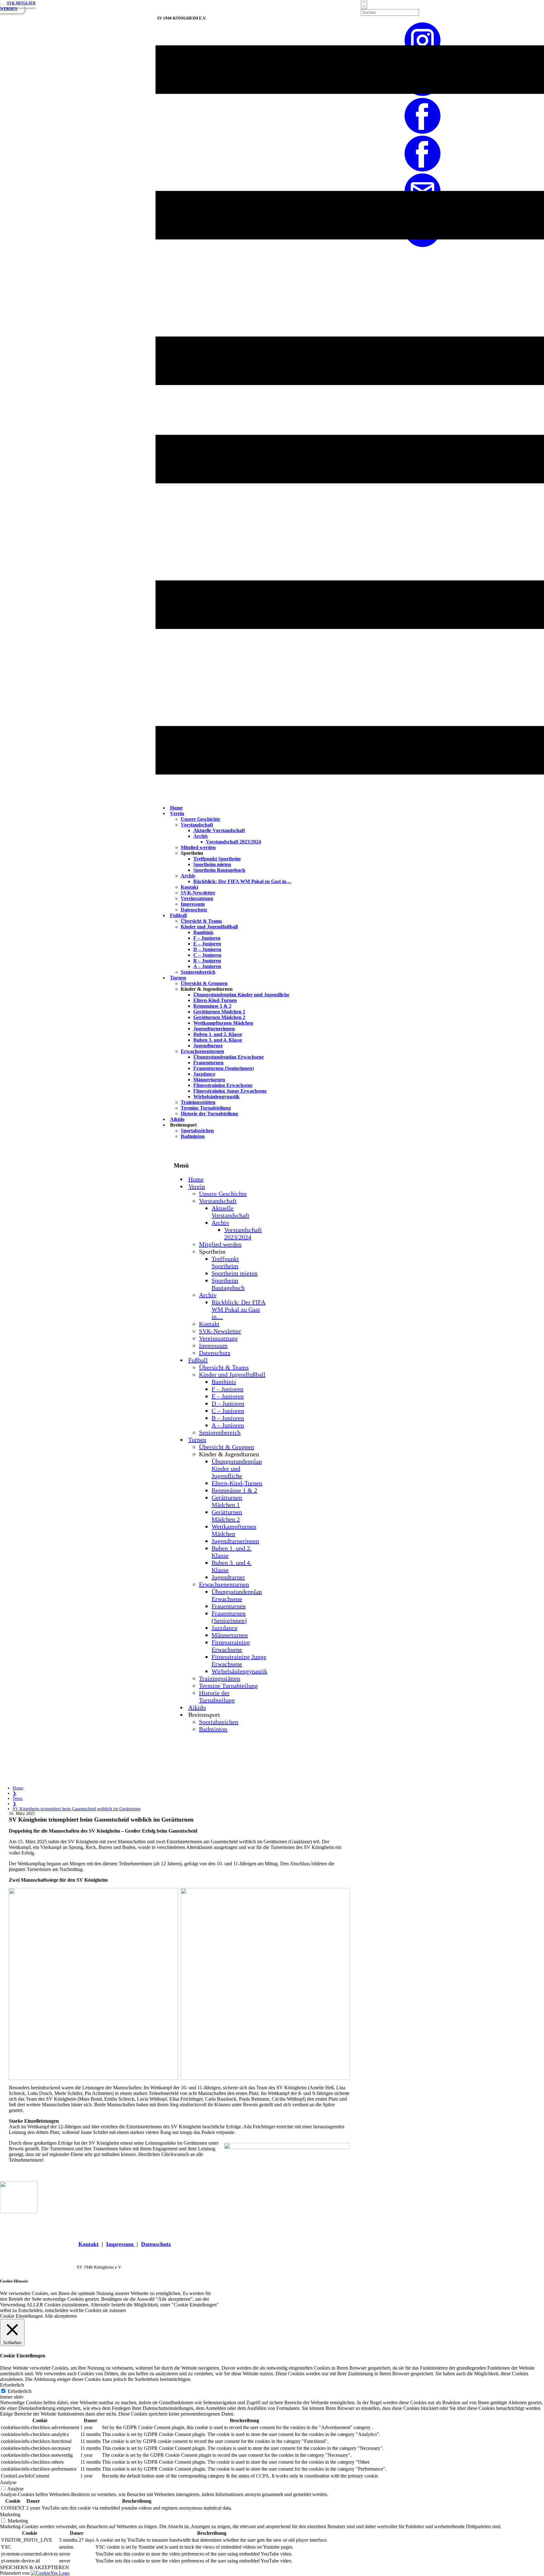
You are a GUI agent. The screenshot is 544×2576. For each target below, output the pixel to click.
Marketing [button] (10, 2514)
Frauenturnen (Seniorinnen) (224, 1068)
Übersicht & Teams (201, 921)
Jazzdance (204, 1074)
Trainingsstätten (198, 1102)
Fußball (178, 915)
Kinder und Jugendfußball (209, 927)
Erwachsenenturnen (202, 1051)
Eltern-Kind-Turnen (215, 1000)
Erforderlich (20, 2391)
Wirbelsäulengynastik (216, 1097)
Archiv (201, 836)
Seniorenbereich (198, 972)
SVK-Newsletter (198, 893)
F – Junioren (207, 938)
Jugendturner (208, 1046)
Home (18, 1788)
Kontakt (190, 887)
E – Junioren (207, 944)
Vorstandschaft (197, 825)
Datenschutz (194, 910)
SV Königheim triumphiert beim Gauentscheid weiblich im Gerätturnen (76, 1809)
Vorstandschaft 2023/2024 (233, 842)
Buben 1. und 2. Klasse (218, 1034)
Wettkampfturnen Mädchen (223, 1023)
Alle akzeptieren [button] (61, 2316)
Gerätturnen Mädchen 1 (219, 1012)
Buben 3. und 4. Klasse (218, 1040)
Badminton (193, 1136)
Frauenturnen (208, 1063)
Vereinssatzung (197, 898)
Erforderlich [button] (12, 2385)
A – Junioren (207, 966)
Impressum (193, 904)
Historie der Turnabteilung (209, 1114)
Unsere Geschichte (200, 819)
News (17, 1798)
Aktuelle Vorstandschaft (219, 830)
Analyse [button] (8, 2482)
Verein (177, 813)
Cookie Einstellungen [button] (21, 2316)
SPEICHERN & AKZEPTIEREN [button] (34, 2567)
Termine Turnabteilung (206, 1108)
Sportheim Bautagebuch (219, 870)
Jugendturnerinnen (214, 1029)
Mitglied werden (198, 847)
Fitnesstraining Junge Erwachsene (230, 1091)
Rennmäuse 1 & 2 (212, 1006)
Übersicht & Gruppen (204, 983)
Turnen (178, 978)
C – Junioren (207, 955)
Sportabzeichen (197, 1131)
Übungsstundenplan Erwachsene (229, 1057)
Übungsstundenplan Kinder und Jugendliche (241, 995)
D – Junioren (207, 949)
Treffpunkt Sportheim (217, 859)
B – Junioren (207, 961)
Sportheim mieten (212, 864)
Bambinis (203, 932)
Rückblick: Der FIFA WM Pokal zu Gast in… (242, 881)
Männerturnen (209, 1080)
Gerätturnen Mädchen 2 (219, 1017)
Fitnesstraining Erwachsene (223, 1085)
